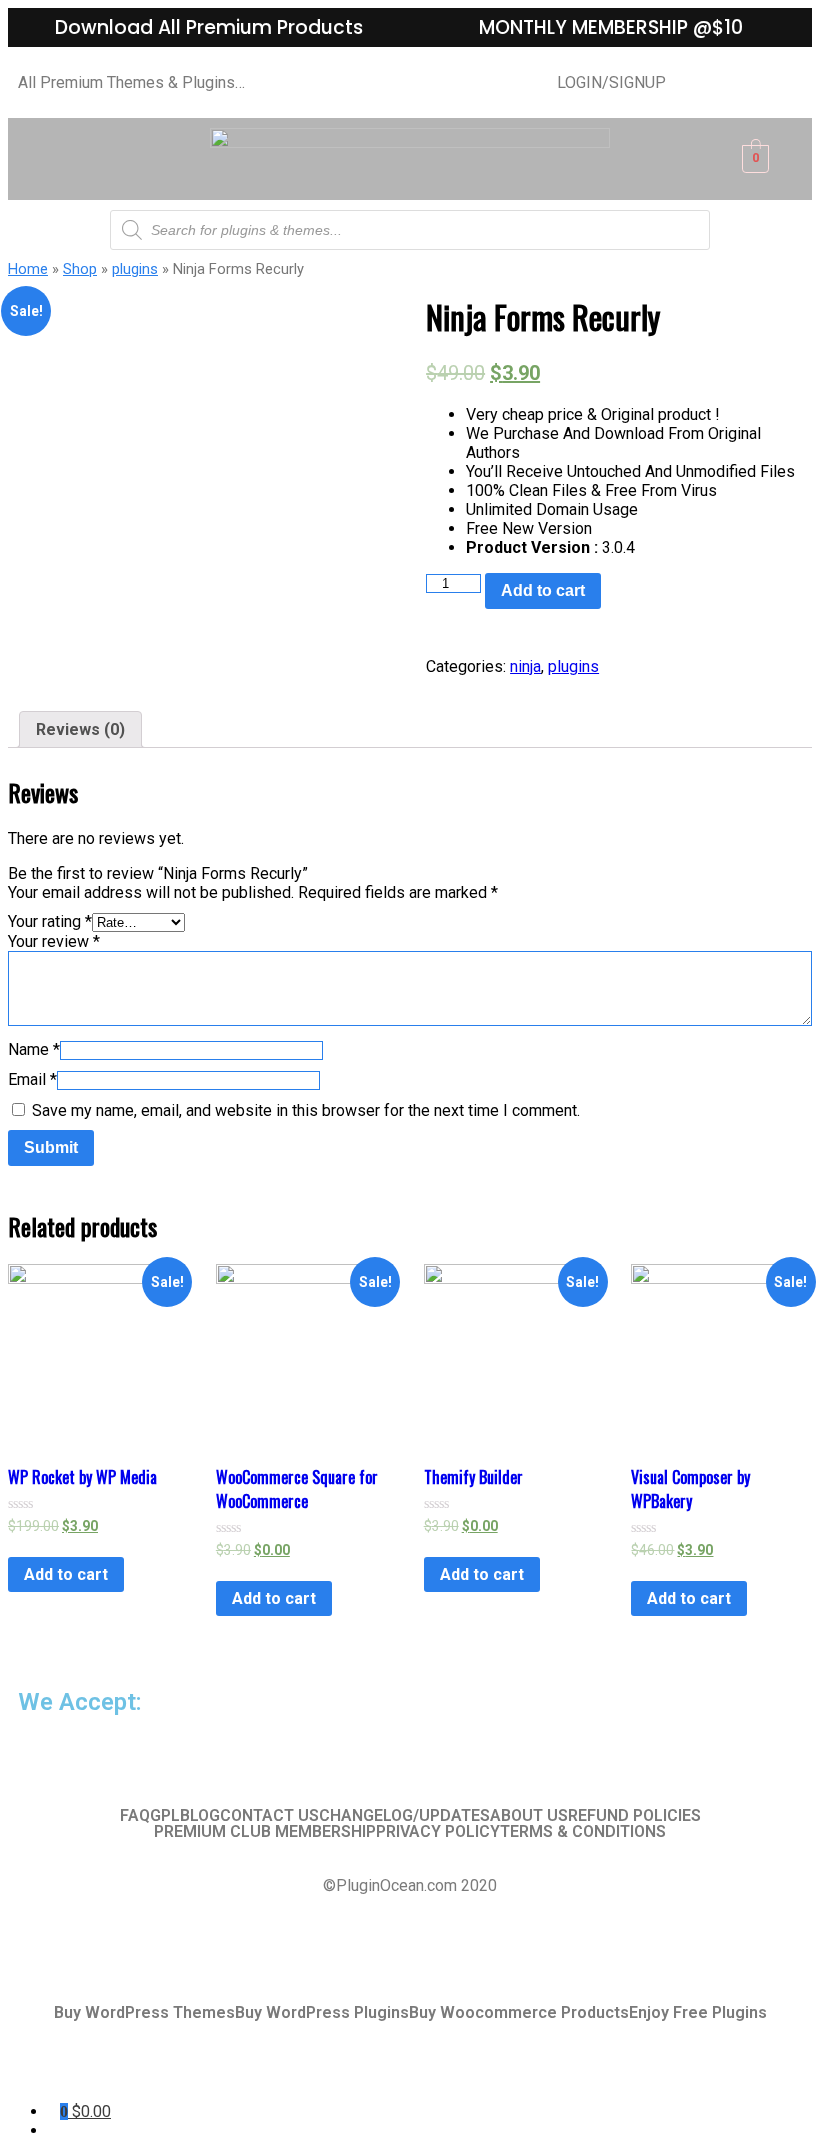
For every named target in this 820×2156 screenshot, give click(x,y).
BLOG (200, 1816)
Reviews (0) (80, 729)
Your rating (50, 921)
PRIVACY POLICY (438, 1832)
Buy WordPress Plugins (322, 2013)
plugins (135, 269)
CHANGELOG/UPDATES (404, 1816)
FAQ (135, 1816)
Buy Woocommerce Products (519, 2013)
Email (32, 1079)
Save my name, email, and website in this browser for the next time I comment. (306, 1110)
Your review (54, 941)
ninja (525, 666)
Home (28, 269)
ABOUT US (529, 1816)
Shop (80, 269)
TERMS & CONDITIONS (583, 1832)
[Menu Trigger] (75, 2073)
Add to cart (543, 590)
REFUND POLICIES (634, 1816)
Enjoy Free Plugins (698, 2013)
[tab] (80, 729)
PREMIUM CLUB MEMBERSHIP (265, 1832)
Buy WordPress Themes (144, 2013)
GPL (165, 1816)
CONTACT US (269, 1816)
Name (34, 1049)
